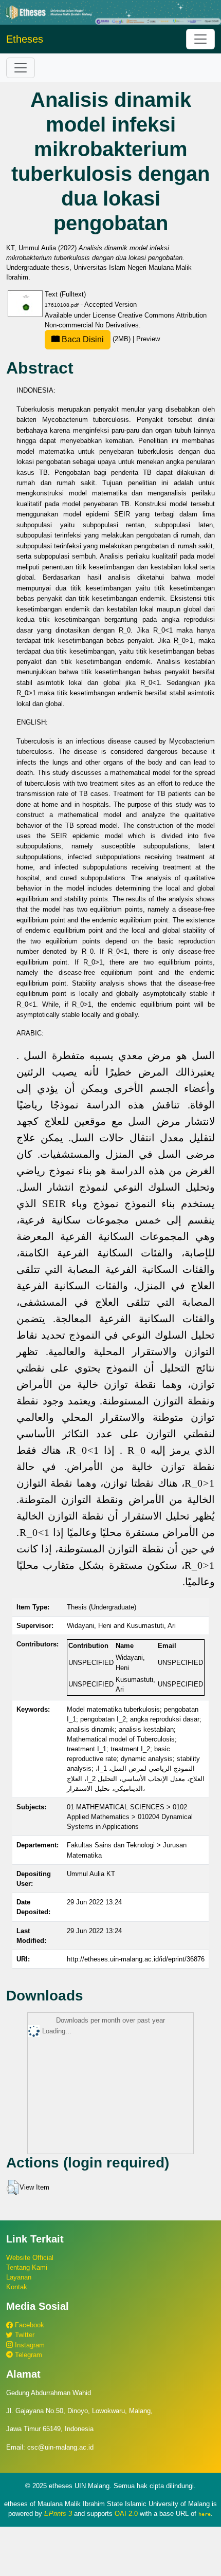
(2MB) (96, 339)
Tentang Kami (27, 2267)
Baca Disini (82, 339)
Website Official (30, 2258)
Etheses (25, 39)
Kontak (17, 2287)
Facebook (29, 2325)
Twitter (24, 2335)
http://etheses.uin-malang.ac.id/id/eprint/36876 (136, 1959)
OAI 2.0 (126, 2514)
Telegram (27, 2355)
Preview (148, 339)
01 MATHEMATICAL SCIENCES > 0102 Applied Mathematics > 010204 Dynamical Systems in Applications (130, 1817)
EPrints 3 (58, 2514)
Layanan (19, 2277)
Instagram (29, 2345)
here (205, 2514)
